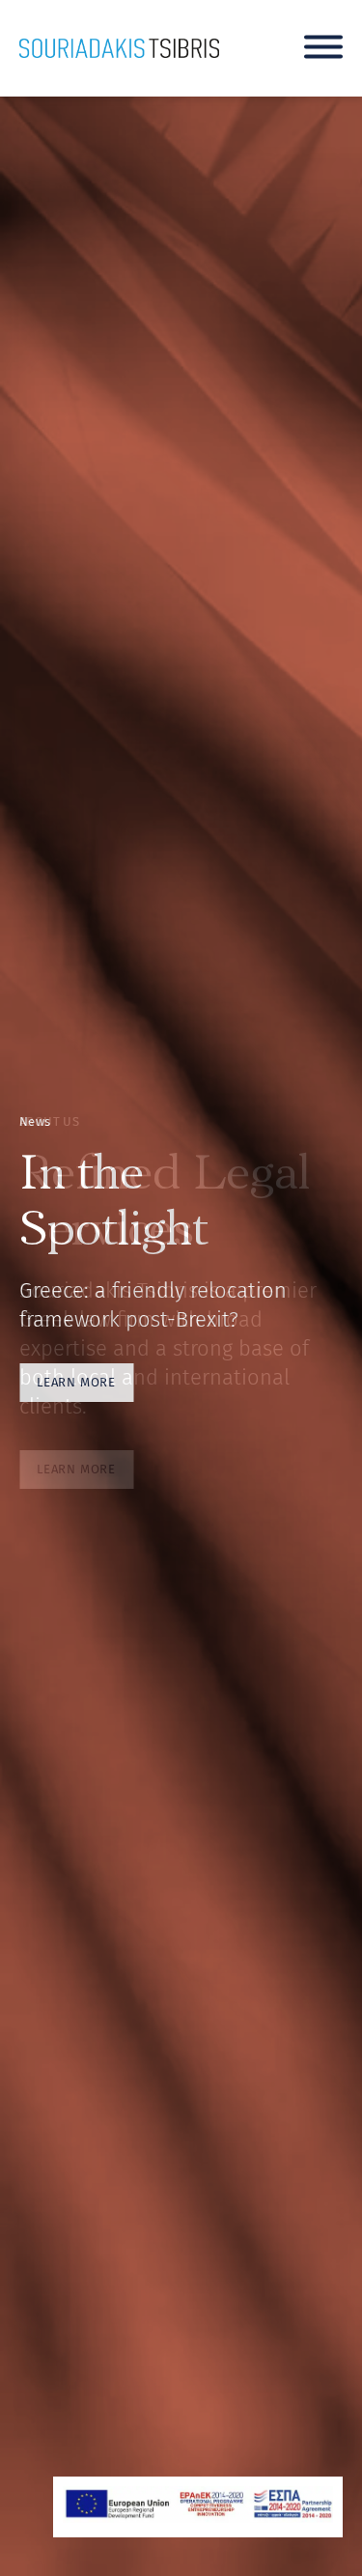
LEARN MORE (76, 1382)
